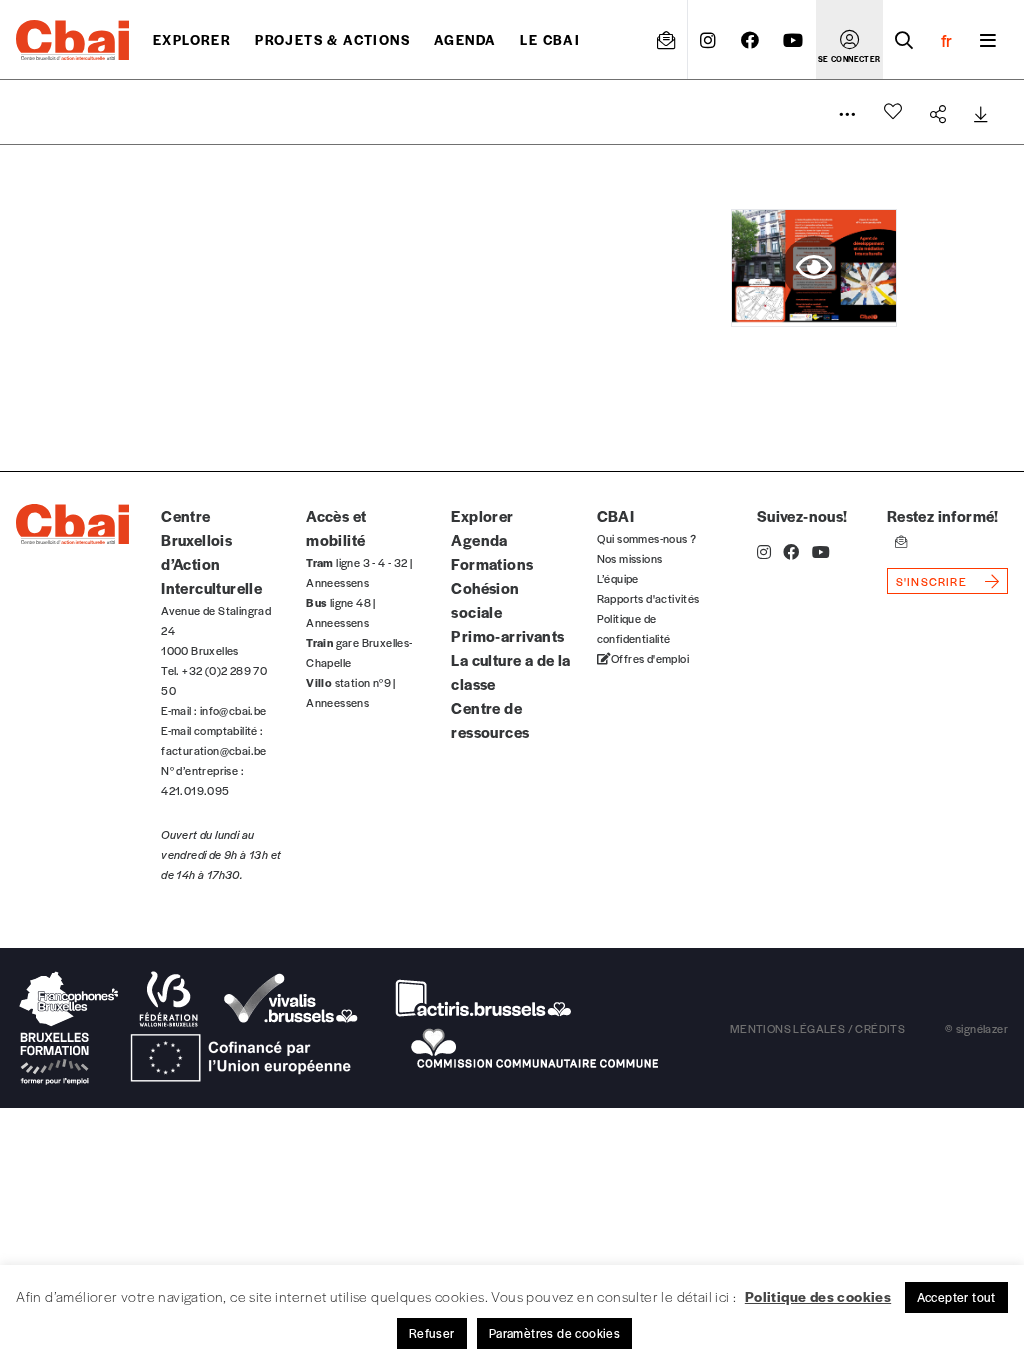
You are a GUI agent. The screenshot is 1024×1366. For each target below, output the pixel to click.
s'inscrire (931, 581)
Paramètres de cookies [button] (554, 1333)
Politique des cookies (818, 1296)
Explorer (192, 39)
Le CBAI (550, 39)
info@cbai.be (233, 710)
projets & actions (332, 39)
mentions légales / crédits (817, 1028)
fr (946, 40)
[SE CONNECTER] (849, 40)
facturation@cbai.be (214, 750)
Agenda (465, 39)
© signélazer (976, 1028)
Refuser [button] (432, 1333)
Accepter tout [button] (956, 1297)
